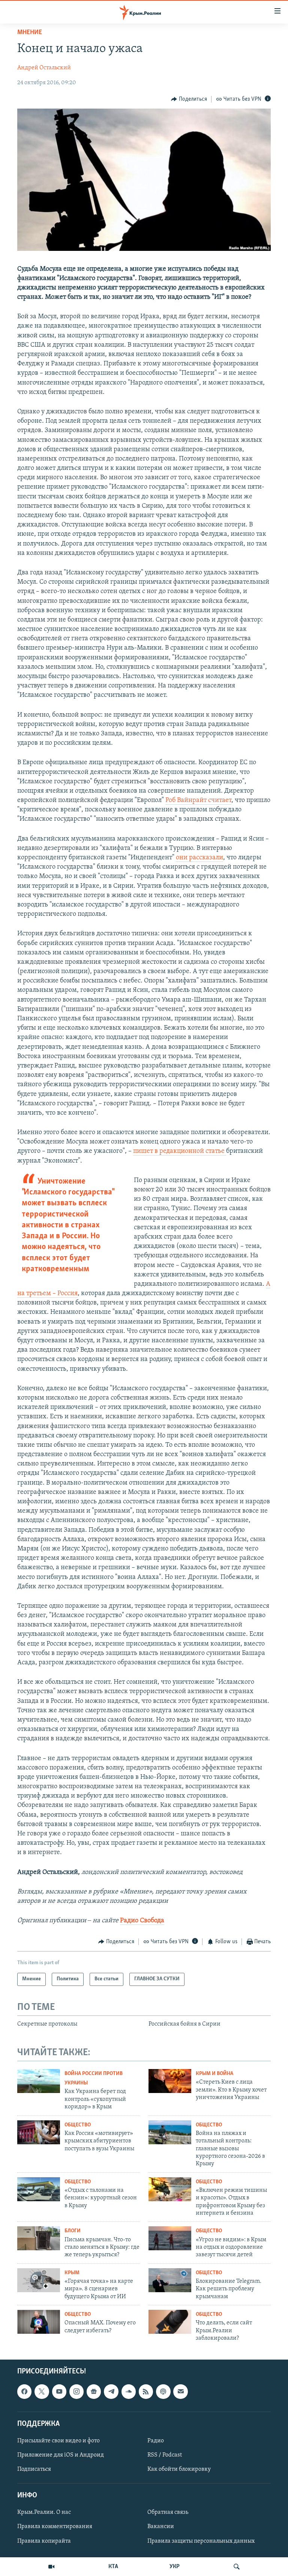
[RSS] (146, 2391)
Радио (156, 2440)
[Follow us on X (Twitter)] (42, 2391)
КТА (113, 2567)
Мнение (30, 33)
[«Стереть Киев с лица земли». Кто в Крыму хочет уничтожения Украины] (170, 2081)
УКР (175, 2567)
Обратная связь (168, 2512)
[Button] (189, 99)
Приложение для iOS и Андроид (61, 2455)
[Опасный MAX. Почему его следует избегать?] (39, 2322)
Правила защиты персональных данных (201, 2541)
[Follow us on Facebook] (24, 2391)
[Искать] (237, 2567)
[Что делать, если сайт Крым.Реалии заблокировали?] (170, 2322)
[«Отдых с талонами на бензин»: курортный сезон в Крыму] (39, 2189)
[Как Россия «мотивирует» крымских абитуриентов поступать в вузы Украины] (39, 2132)
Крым (72, 2273)
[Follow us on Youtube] (59, 2391)
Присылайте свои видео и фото (58, 2440)
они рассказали (199, 858)
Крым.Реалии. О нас (44, 2512)
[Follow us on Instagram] (76, 2391)
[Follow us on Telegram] (111, 2391)
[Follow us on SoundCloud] (129, 2391)
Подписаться (34, 2469)
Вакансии (161, 2527)
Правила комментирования (55, 2527)
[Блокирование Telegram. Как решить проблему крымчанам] (170, 2280)
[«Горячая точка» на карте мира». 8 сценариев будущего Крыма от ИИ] (39, 2280)
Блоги (73, 2231)
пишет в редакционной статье (180, 1151)
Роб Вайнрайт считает (198, 801)
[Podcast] (163, 2391)
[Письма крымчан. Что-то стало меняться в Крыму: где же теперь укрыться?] (39, 2238)
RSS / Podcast (165, 2455)
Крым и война (214, 2074)
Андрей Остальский (44, 68)
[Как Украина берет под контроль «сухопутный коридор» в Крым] (39, 2081)
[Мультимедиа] (51, 2567)
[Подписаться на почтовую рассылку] (180, 2391)
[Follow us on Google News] (94, 2391)
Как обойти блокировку (179, 2469)
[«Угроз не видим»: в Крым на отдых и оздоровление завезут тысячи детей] (170, 2238)
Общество (78, 2125)
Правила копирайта (44, 2541)
